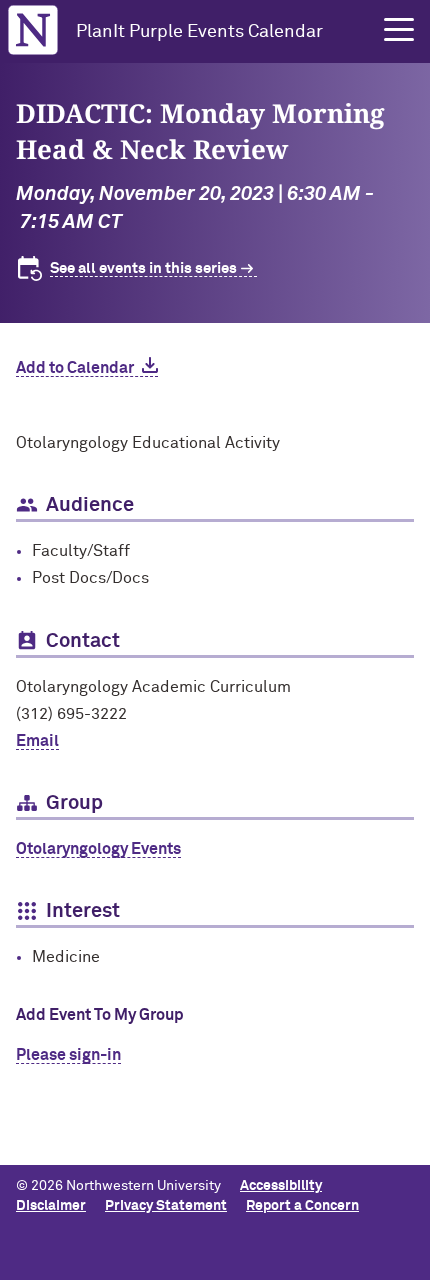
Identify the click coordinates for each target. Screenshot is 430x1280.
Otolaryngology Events (98, 849)
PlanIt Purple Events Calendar (199, 32)
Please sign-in (68, 1055)
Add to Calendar (75, 368)
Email (37, 741)
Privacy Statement (166, 1206)
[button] (399, 30)
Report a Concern (302, 1206)
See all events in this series (143, 268)
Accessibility (281, 1186)
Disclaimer (51, 1206)
